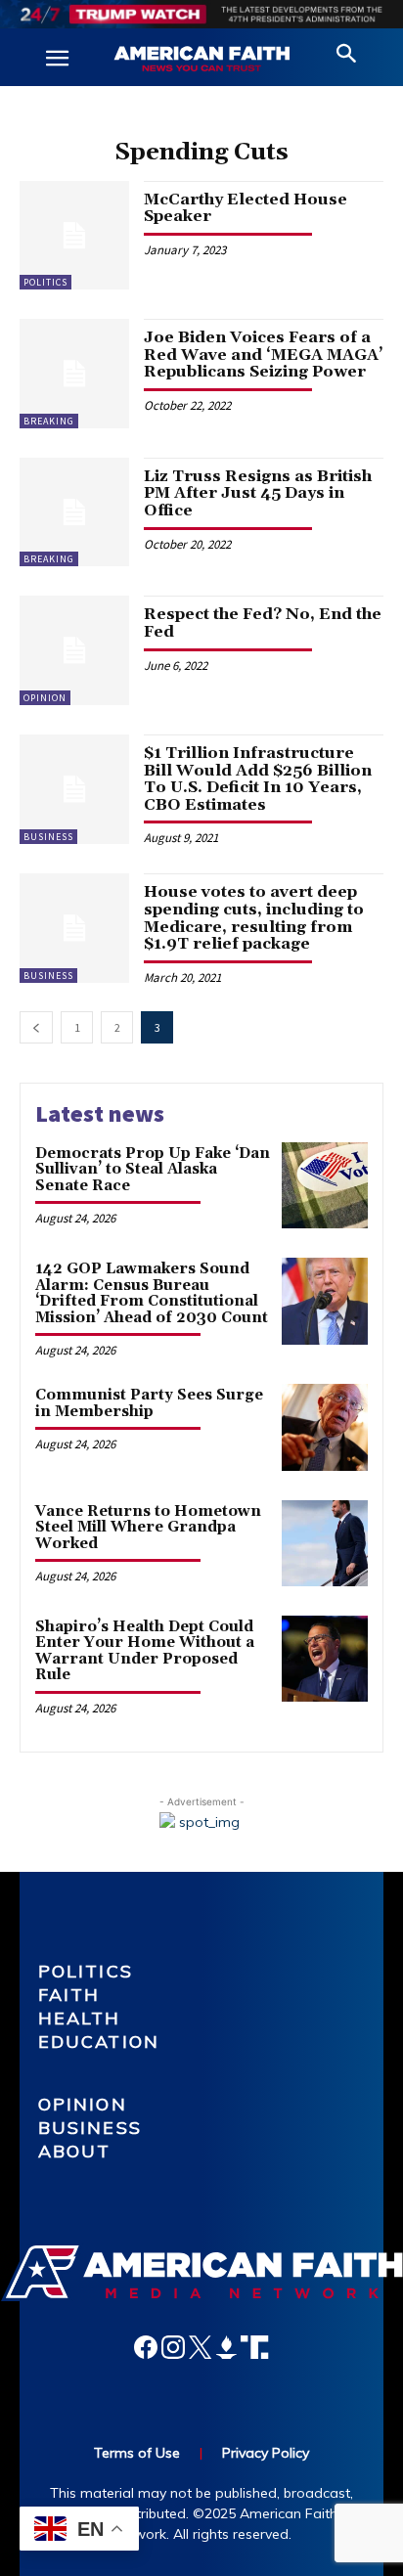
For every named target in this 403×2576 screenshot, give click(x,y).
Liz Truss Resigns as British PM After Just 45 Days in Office (258, 493)
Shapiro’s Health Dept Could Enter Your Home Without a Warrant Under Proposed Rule (145, 1651)
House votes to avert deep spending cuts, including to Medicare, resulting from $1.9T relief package (254, 918)
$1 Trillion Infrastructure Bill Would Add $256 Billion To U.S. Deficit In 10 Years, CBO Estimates (258, 779)
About (75, 2151)
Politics (45, 282)
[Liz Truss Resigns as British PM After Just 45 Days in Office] (74, 512)
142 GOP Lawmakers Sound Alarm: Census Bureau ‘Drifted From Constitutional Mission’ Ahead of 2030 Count (152, 1293)
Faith (69, 1995)
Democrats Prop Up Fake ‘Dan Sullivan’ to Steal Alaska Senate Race (153, 1170)
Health (80, 2018)
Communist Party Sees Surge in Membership (149, 1403)
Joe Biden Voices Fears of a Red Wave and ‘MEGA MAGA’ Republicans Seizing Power (264, 355)
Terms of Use (137, 2453)
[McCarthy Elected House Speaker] (74, 236)
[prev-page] (36, 1027)
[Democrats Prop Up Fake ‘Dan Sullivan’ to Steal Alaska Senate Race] (325, 1185)
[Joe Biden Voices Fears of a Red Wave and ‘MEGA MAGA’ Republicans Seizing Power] (74, 374)
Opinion (45, 698)
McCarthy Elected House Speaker (246, 208)
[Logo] (201, 60)
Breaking (49, 421)
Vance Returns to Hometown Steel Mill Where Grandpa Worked (148, 1528)
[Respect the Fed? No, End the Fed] (74, 650)
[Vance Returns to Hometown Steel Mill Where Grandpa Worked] (325, 1543)
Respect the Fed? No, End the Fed (263, 623)
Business (48, 837)
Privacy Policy (266, 2453)
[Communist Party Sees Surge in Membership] (325, 1427)
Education (99, 2042)
